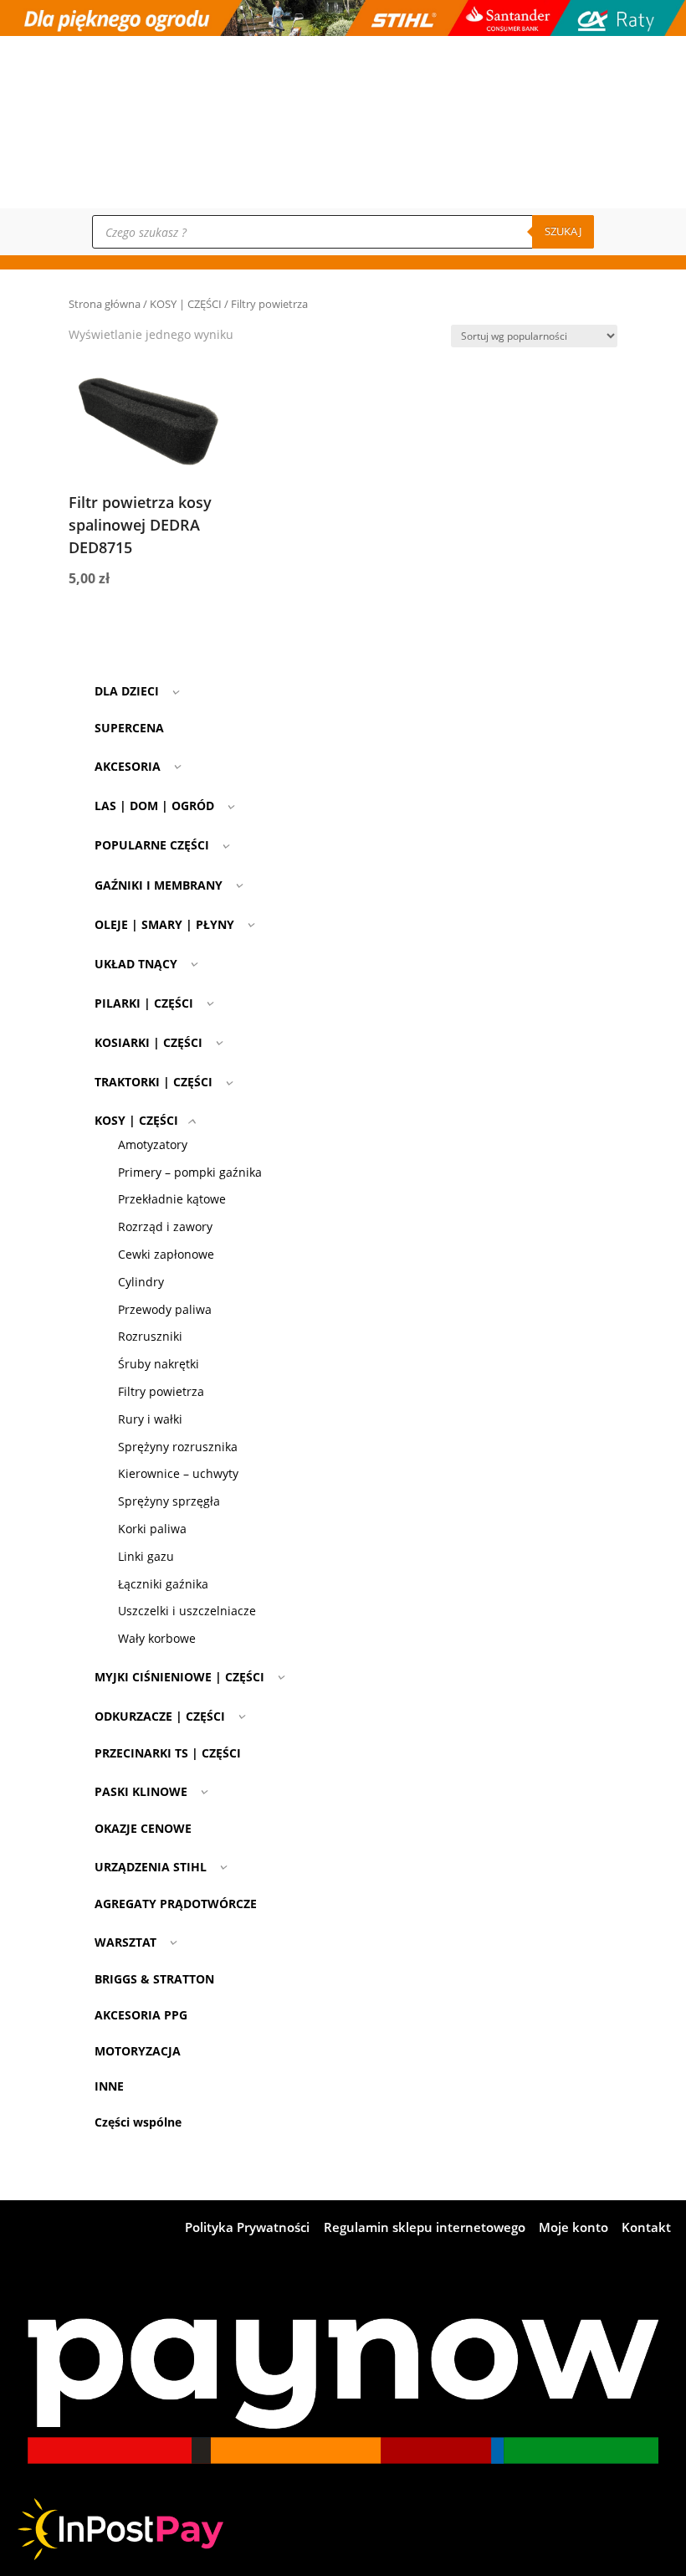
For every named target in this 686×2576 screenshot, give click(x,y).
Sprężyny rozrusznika (178, 1447)
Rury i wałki (150, 1419)
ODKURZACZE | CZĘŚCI (160, 1716)
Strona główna (105, 304)
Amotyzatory (153, 1144)
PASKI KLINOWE (141, 1791)
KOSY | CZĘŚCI (186, 304)
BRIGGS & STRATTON (154, 1979)
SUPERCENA (129, 728)
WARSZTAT (125, 1942)
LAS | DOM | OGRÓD (154, 806)
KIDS (609, 170)
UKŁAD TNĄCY (136, 964)
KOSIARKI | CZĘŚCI (148, 1042)
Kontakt (617, 103)
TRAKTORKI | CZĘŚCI (154, 1082)
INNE (109, 2086)
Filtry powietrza (161, 1391)
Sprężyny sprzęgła (169, 1501)
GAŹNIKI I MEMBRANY (159, 885)
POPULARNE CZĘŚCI (152, 845)
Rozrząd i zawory (165, 1226)
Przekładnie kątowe (172, 1199)
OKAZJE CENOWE (143, 1828)
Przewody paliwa (165, 1309)
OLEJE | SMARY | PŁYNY (164, 924)
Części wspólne (138, 2122)
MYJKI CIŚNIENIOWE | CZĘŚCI (179, 1677)
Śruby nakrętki (159, 1364)
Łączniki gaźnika (163, 1584)
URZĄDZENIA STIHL (151, 1867)
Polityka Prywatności (247, 2228)
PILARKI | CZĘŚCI (144, 1003)
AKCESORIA (128, 766)
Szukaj (563, 231)
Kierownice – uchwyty (178, 1473)
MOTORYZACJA (138, 2051)
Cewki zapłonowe (166, 1254)
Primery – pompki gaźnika (190, 1172)
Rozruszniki (150, 1336)
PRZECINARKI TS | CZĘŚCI (168, 1753)
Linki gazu (146, 1556)
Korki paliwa (152, 1529)
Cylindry (141, 1282)
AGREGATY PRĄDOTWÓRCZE (176, 1904)
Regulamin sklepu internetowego (425, 2228)
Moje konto (625, 125)
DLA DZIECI (127, 691)
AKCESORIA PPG (141, 2015)
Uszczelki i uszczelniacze (187, 1611)
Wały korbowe (157, 1638)
